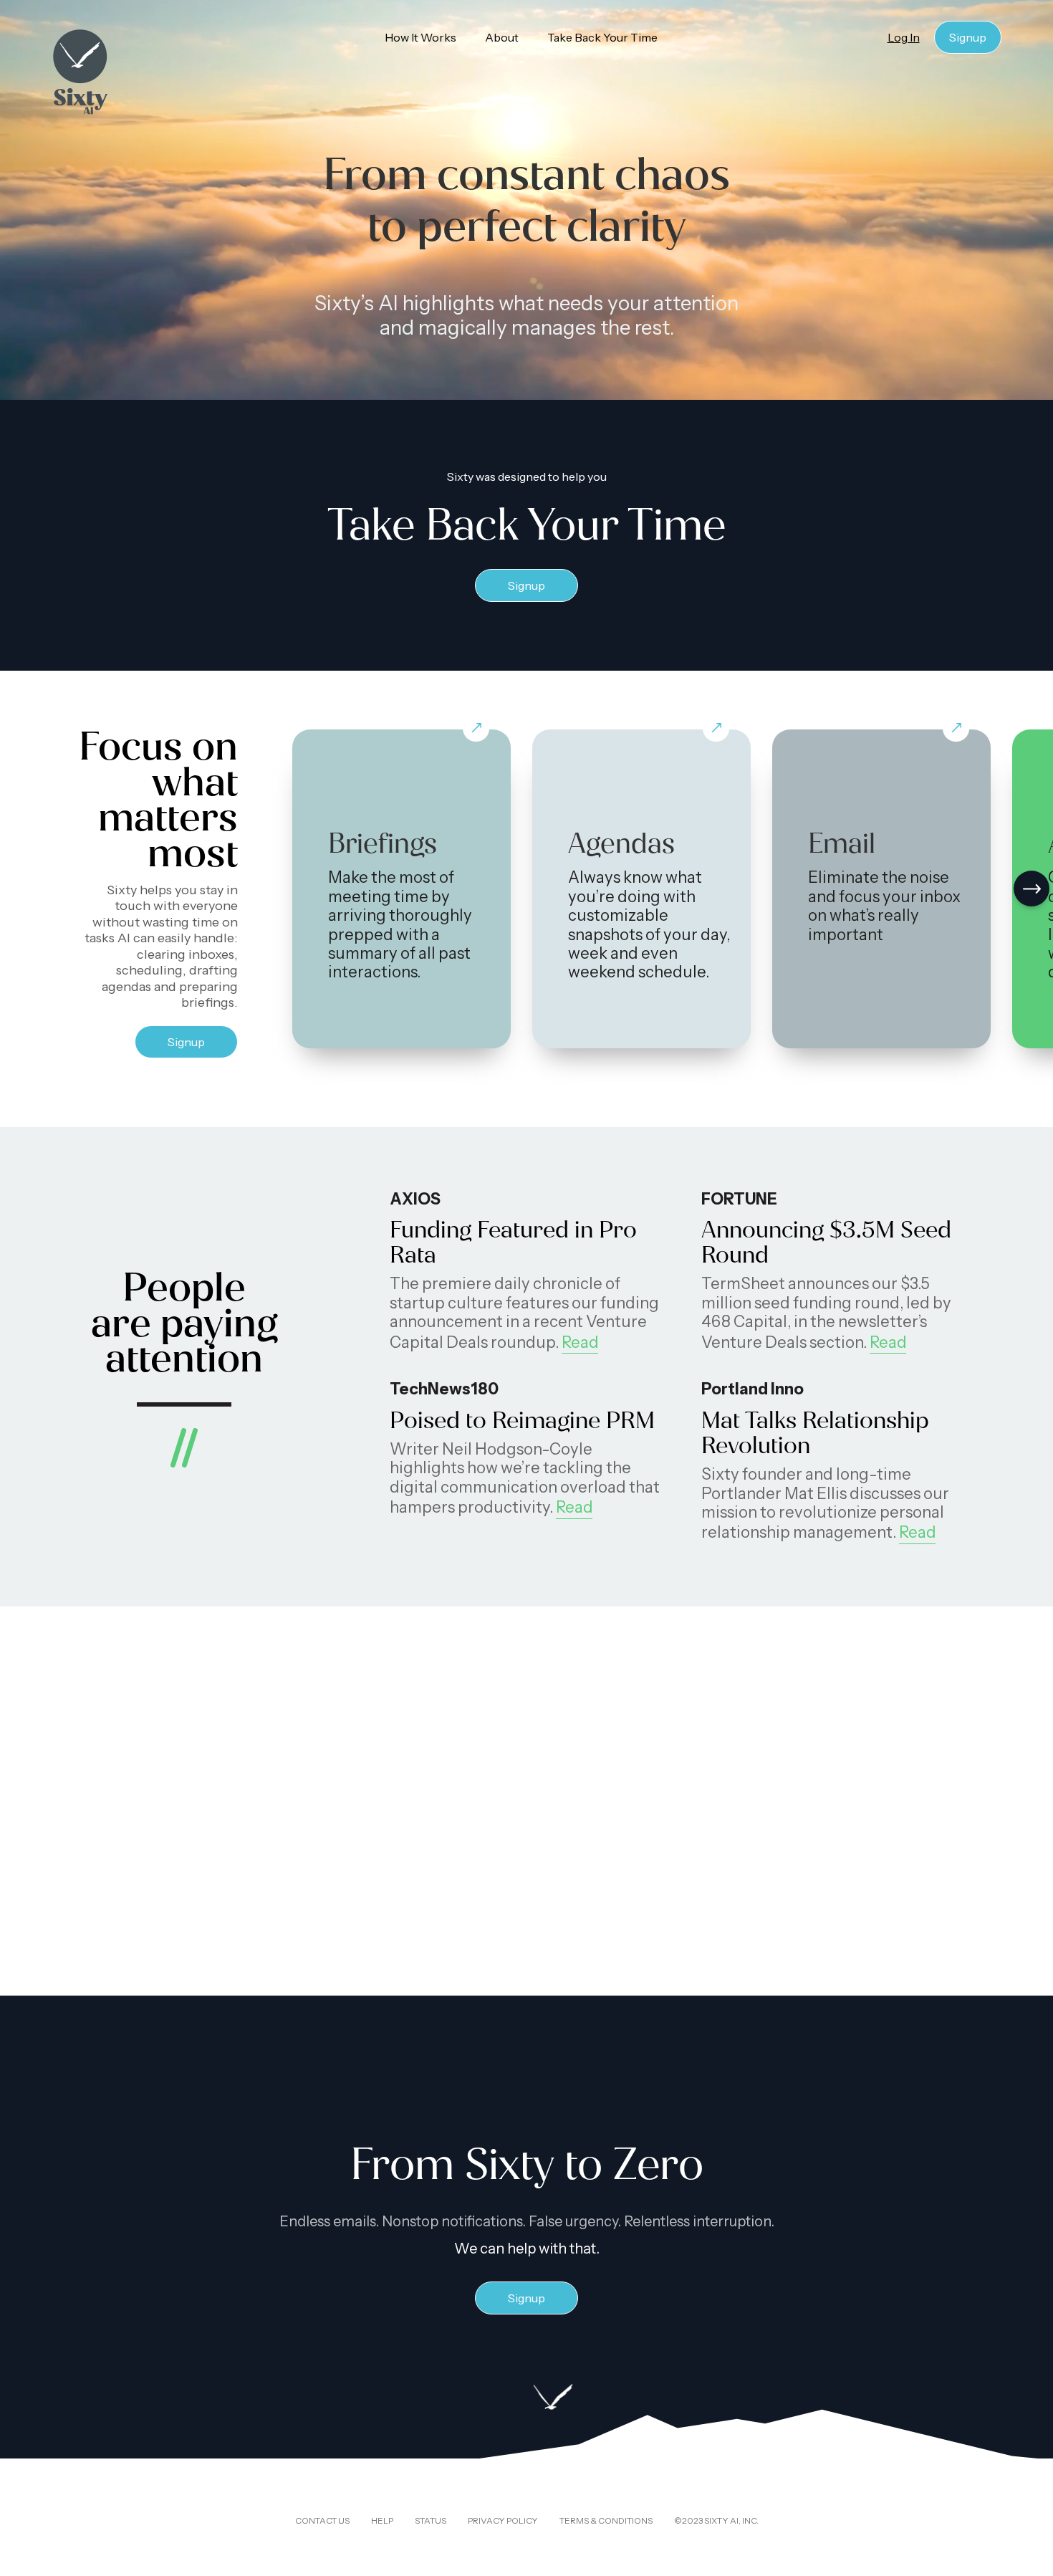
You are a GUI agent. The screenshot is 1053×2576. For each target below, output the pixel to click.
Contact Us (322, 2520)
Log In (904, 37)
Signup (968, 37)
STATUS (431, 2520)
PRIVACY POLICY (503, 2520)
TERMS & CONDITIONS (606, 2520)
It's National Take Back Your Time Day (786, 1839)
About (502, 37)
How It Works (420, 37)
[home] (117, 72)
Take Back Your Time (608, 37)
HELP (382, 2520)
